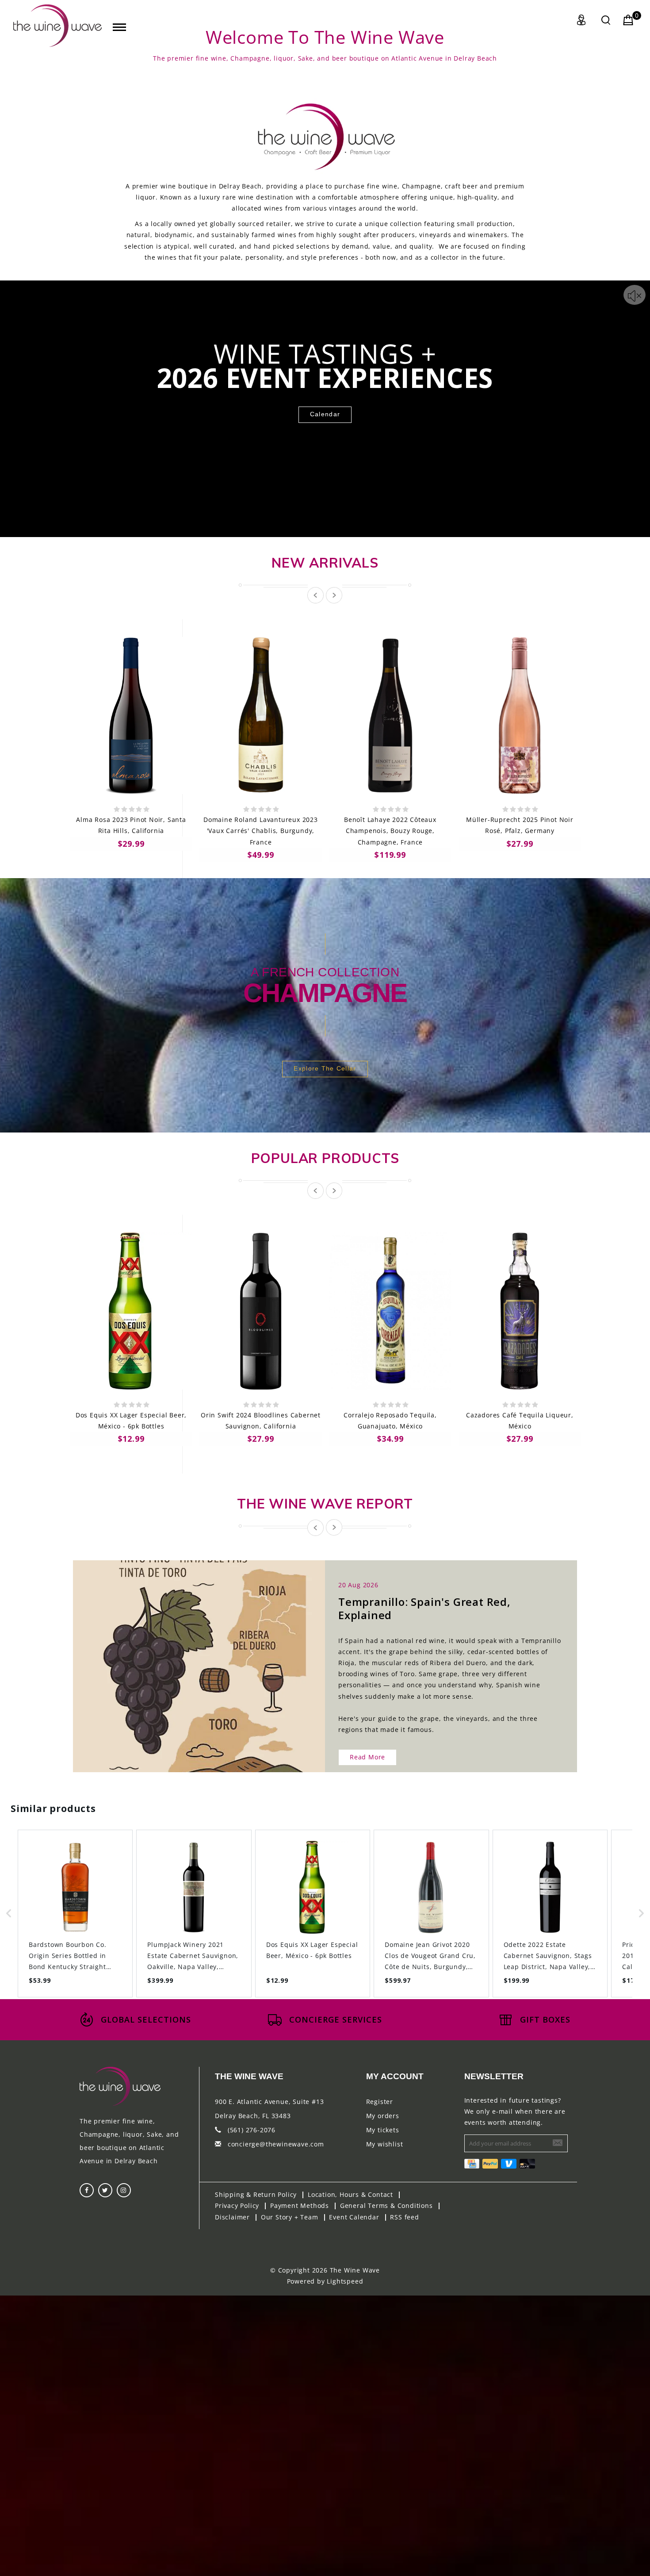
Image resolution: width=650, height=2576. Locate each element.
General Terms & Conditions (386, 2206)
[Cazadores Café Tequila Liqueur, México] (520, 1311)
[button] (9, 1914)
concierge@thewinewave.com (276, 2144)
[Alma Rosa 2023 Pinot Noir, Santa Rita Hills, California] (131, 716)
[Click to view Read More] (209, 1658)
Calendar (325, 414)
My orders (383, 2116)
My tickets (383, 2130)
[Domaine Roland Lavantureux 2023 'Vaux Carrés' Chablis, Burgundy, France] (261, 716)
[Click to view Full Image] (189, 1658)
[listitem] (75, 1914)
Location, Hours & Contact (350, 2194)
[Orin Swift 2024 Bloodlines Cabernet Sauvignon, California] (261, 1311)
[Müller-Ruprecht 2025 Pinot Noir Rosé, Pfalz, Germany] (520, 716)
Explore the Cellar (325, 1068)
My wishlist (385, 2144)
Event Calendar (354, 2217)
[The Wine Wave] (57, 26)
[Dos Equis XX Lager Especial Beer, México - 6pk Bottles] (131, 1311)
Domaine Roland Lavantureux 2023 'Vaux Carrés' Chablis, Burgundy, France (261, 831)
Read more (367, 1757)
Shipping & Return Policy (256, 2194)
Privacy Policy (237, 2206)
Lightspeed (345, 2281)
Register (380, 2102)
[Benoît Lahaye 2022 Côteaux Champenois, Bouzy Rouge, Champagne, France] (390, 716)
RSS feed (404, 2217)
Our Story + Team (290, 2217)
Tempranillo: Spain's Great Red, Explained (424, 1608)
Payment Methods (300, 2206)
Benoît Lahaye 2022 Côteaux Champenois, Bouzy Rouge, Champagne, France (390, 831)
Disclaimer (232, 2217)
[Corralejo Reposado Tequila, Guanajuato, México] (390, 1311)
